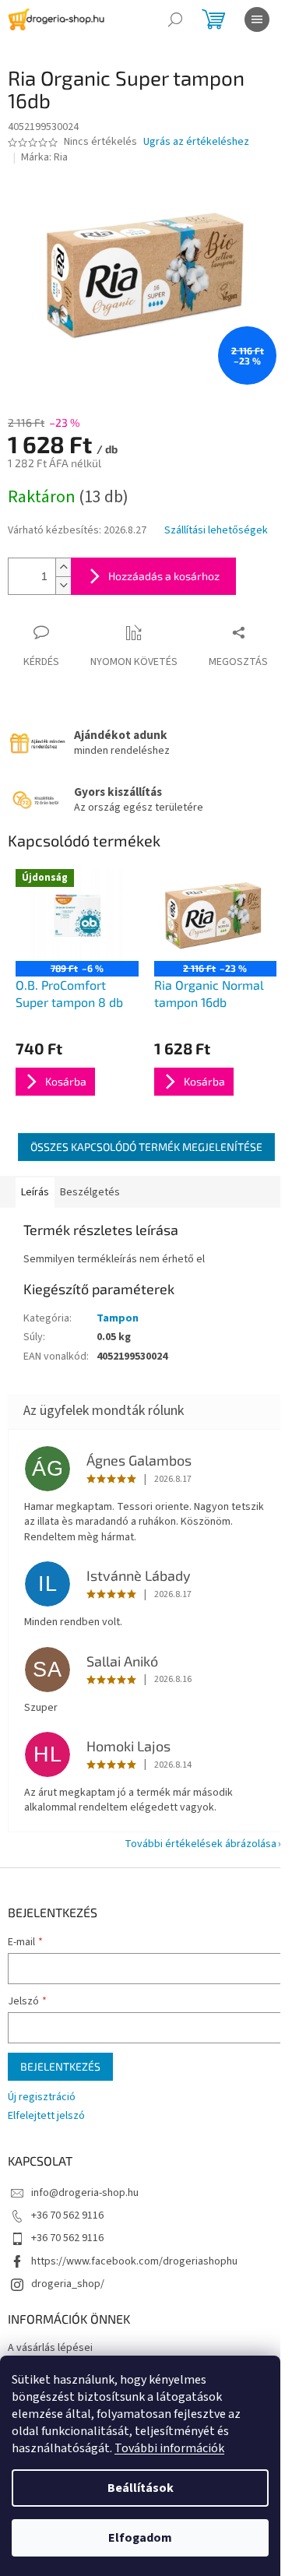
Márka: (44, 157)
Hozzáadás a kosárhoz (164, 576)
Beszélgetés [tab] (90, 1192)
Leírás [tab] (35, 1192)
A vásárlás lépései (50, 2348)
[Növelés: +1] (63, 567)
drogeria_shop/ (68, 2284)
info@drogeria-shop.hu (85, 2193)
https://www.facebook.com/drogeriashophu (134, 2261)
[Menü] (257, 19)
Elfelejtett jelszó (46, 2116)
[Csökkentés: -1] (63, 585)
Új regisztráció (42, 2097)
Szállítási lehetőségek (216, 531)
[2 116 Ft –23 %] (216, 915)
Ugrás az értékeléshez (196, 142)
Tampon (118, 1318)
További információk (169, 2448)
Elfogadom (140, 2538)
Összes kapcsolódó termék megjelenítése (146, 1147)
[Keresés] (175, 19)
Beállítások (141, 2488)
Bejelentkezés (60, 2066)
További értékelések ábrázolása (201, 1844)
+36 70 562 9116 (67, 2215)
